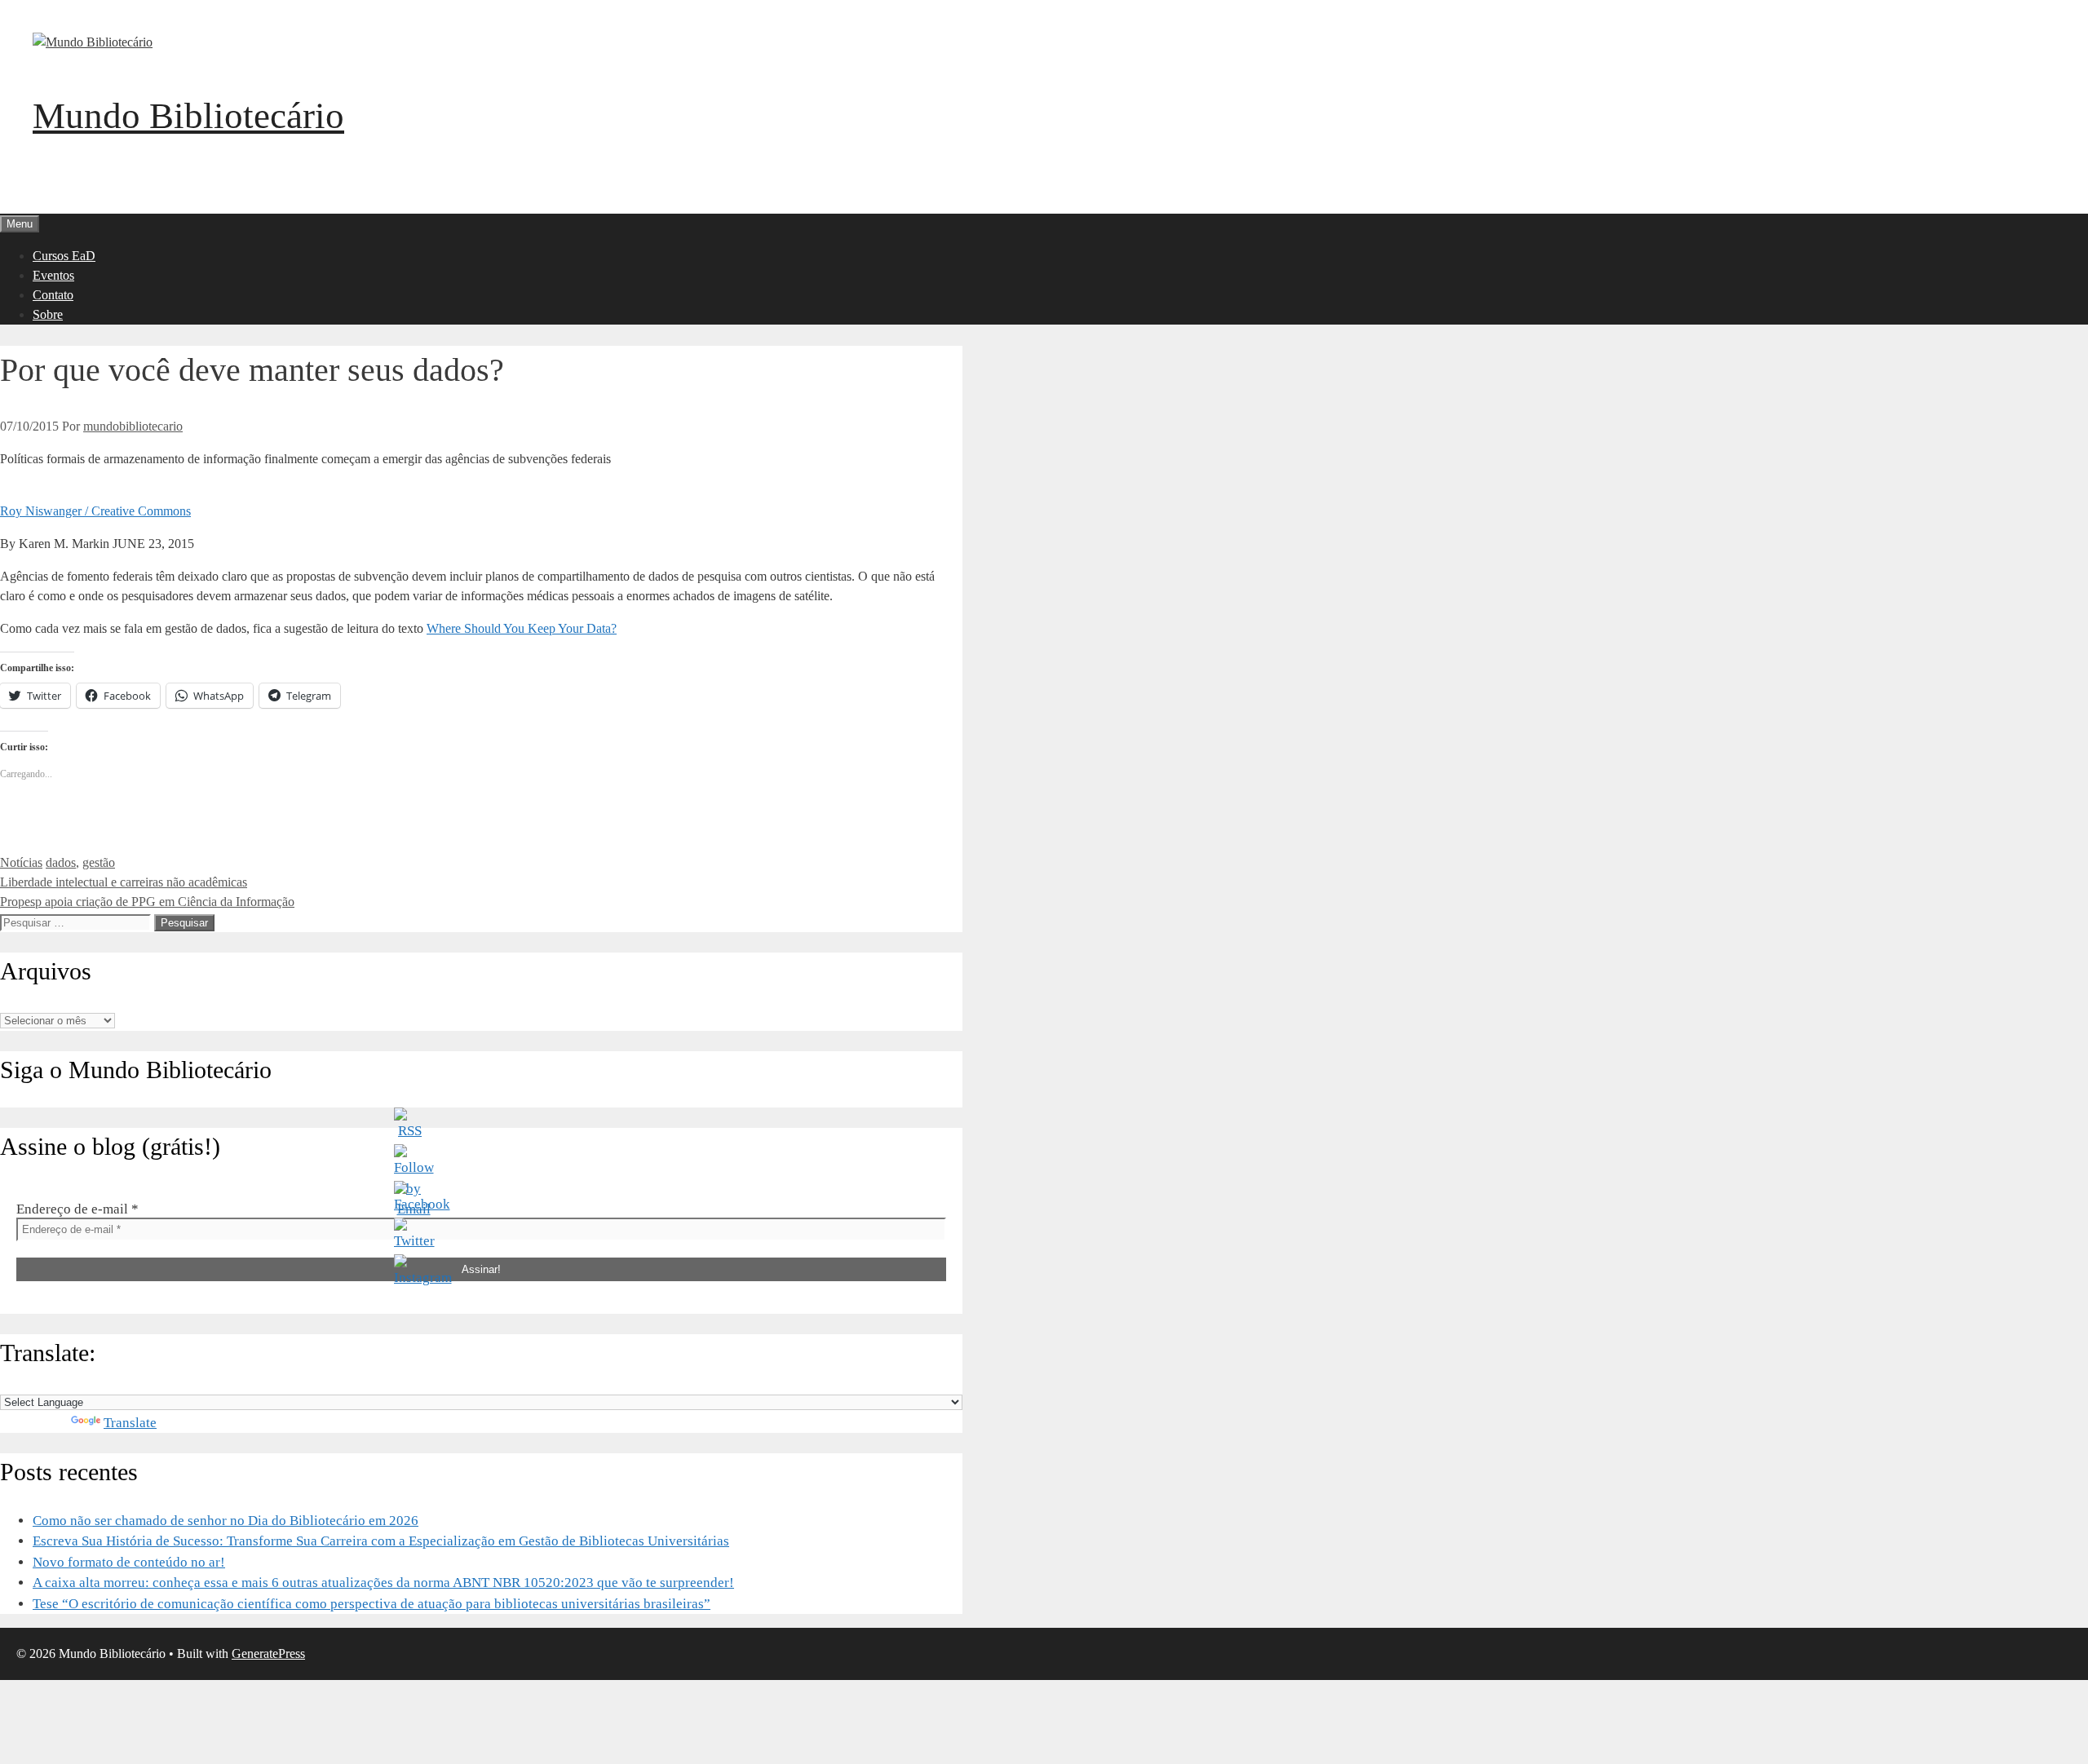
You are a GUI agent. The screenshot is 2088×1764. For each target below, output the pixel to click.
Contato (53, 295)
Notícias (21, 862)
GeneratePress (268, 1653)
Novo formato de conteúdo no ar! (129, 1562)
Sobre (48, 314)
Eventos (53, 275)
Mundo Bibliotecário (188, 116)
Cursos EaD (64, 256)
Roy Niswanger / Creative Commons (95, 511)
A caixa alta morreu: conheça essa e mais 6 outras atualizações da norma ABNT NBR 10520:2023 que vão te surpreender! (383, 1583)
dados (61, 862)
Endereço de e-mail (77, 1209)
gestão (99, 862)
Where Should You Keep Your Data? (522, 628)
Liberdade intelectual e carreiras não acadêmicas (124, 882)
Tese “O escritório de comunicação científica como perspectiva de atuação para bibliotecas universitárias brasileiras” (372, 1604)
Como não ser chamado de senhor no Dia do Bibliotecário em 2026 (226, 1521)
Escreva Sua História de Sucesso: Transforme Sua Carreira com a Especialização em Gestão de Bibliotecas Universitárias (381, 1541)
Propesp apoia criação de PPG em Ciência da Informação (147, 902)
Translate (130, 1423)
